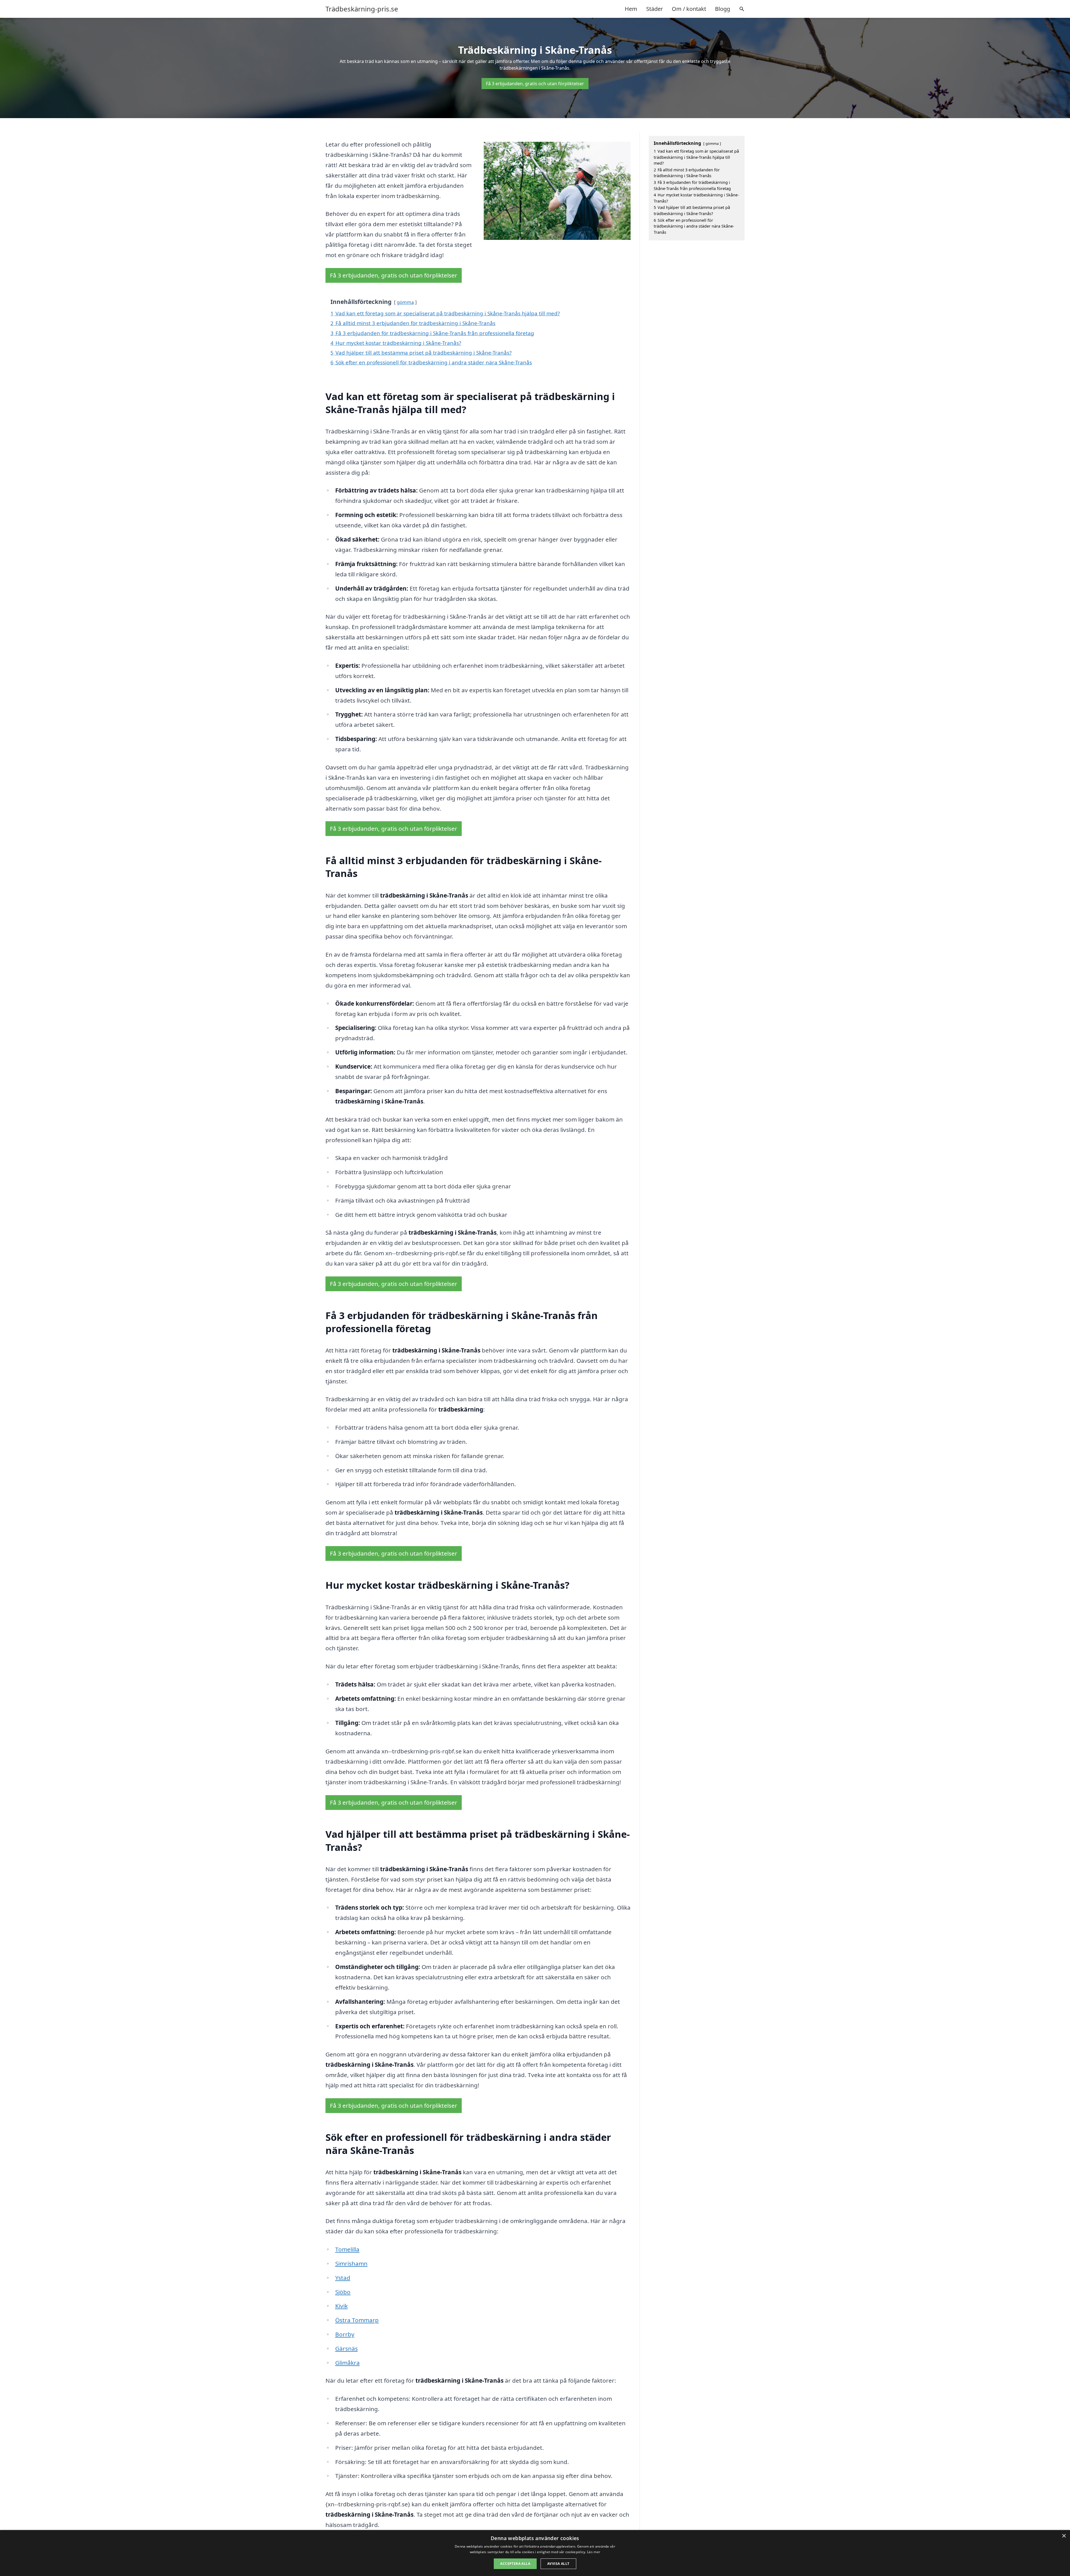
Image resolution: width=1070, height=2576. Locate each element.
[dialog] (535, 2553)
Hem (631, 9)
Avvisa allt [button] (558, 2564)
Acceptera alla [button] (515, 2564)
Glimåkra (347, 2363)
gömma (405, 302)
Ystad (343, 2278)
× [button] (1064, 2536)
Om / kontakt (689, 9)
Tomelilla (347, 2249)
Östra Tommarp (357, 2320)
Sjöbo (343, 2292)
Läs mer (594, 2552)
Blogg (723, 9)
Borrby (345, 2334)
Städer (655, 9)
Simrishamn (351, 2263)
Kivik (341, 2306)
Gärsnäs (346, 2348)
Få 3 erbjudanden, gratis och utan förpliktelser (535, 84)
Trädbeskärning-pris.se (362, 9)
